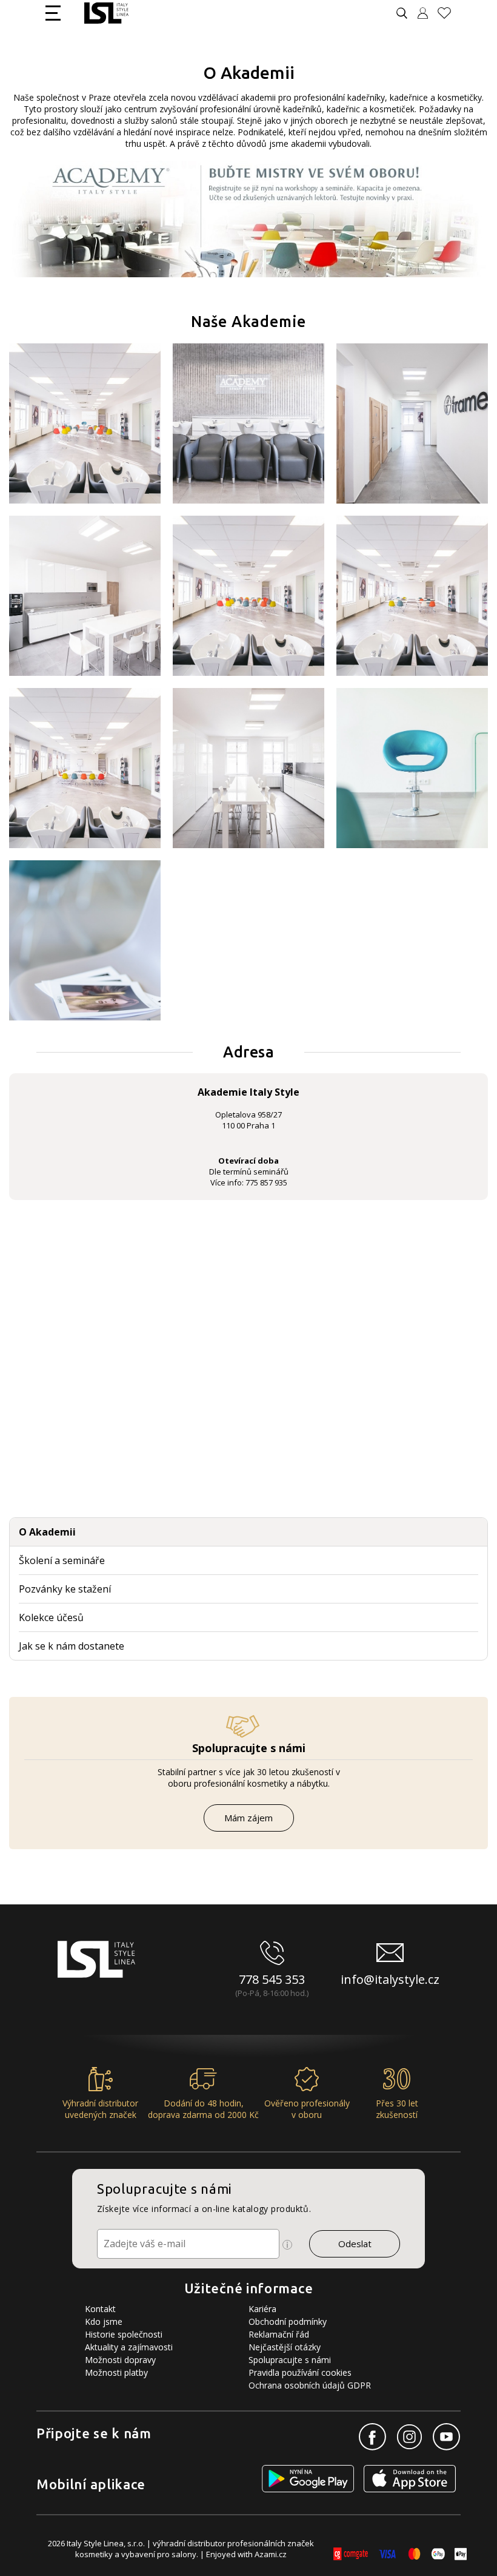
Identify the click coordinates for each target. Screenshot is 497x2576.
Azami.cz (271, 2554)
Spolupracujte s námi (290, 2360)
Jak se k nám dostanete (72, 1646)
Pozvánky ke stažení (65, 1589)
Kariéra (262, 2309)
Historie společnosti (124, 2334)
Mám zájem (248, 1818)
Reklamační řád (279, 2334)
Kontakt (100, 2309)
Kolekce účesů (51, 1617)
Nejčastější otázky (285, 2347)
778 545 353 (272, 1979)
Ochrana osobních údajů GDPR (310, 2385)
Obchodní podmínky (288, 2321)
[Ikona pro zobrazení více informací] (287, 2245)
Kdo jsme (104, 2321)
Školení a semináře (62, 1560)
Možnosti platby (116, 2372)
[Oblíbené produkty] (449, 13)
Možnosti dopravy (120, 2360)
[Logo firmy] (106, 13)
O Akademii (47, 1532)
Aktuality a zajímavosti (129, 2347)
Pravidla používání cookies (300, 2372)
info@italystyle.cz (390, 1979)
